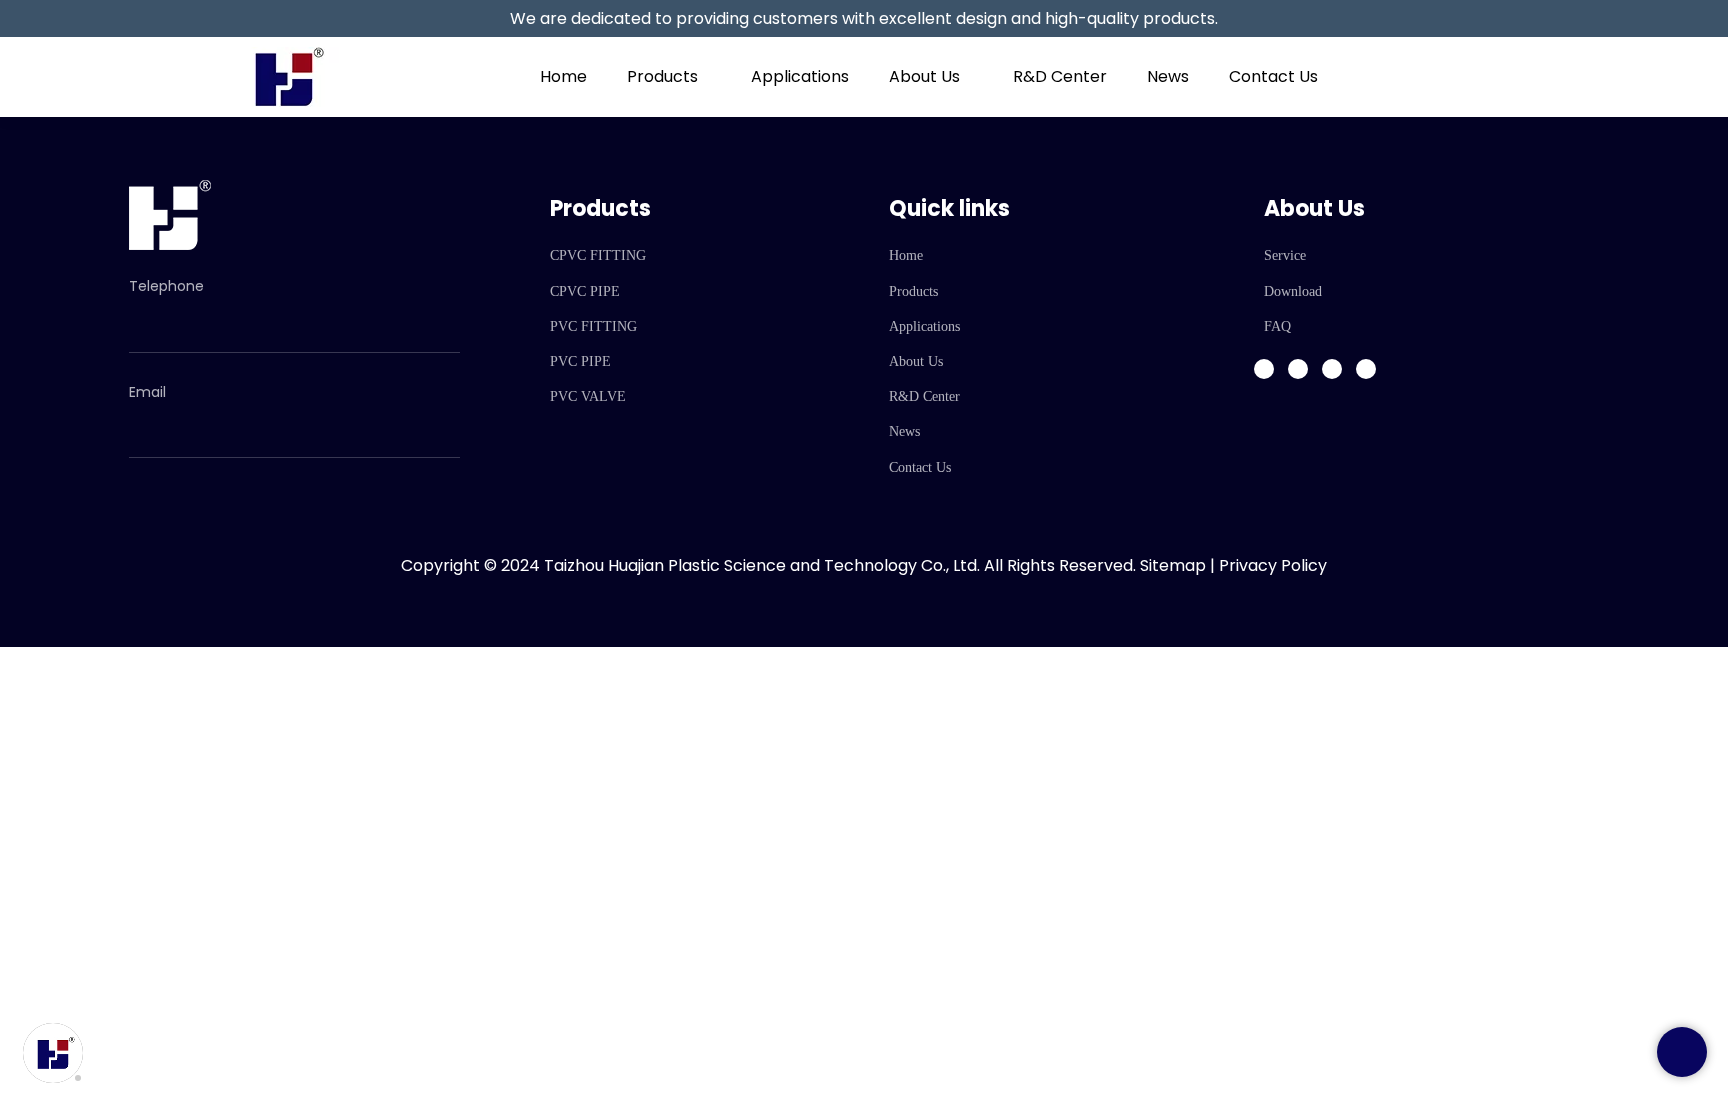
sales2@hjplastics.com (231, 418)
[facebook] (1264, 369)
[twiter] (1332, 369)
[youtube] (1366, 369)
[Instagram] (1298, 369)
